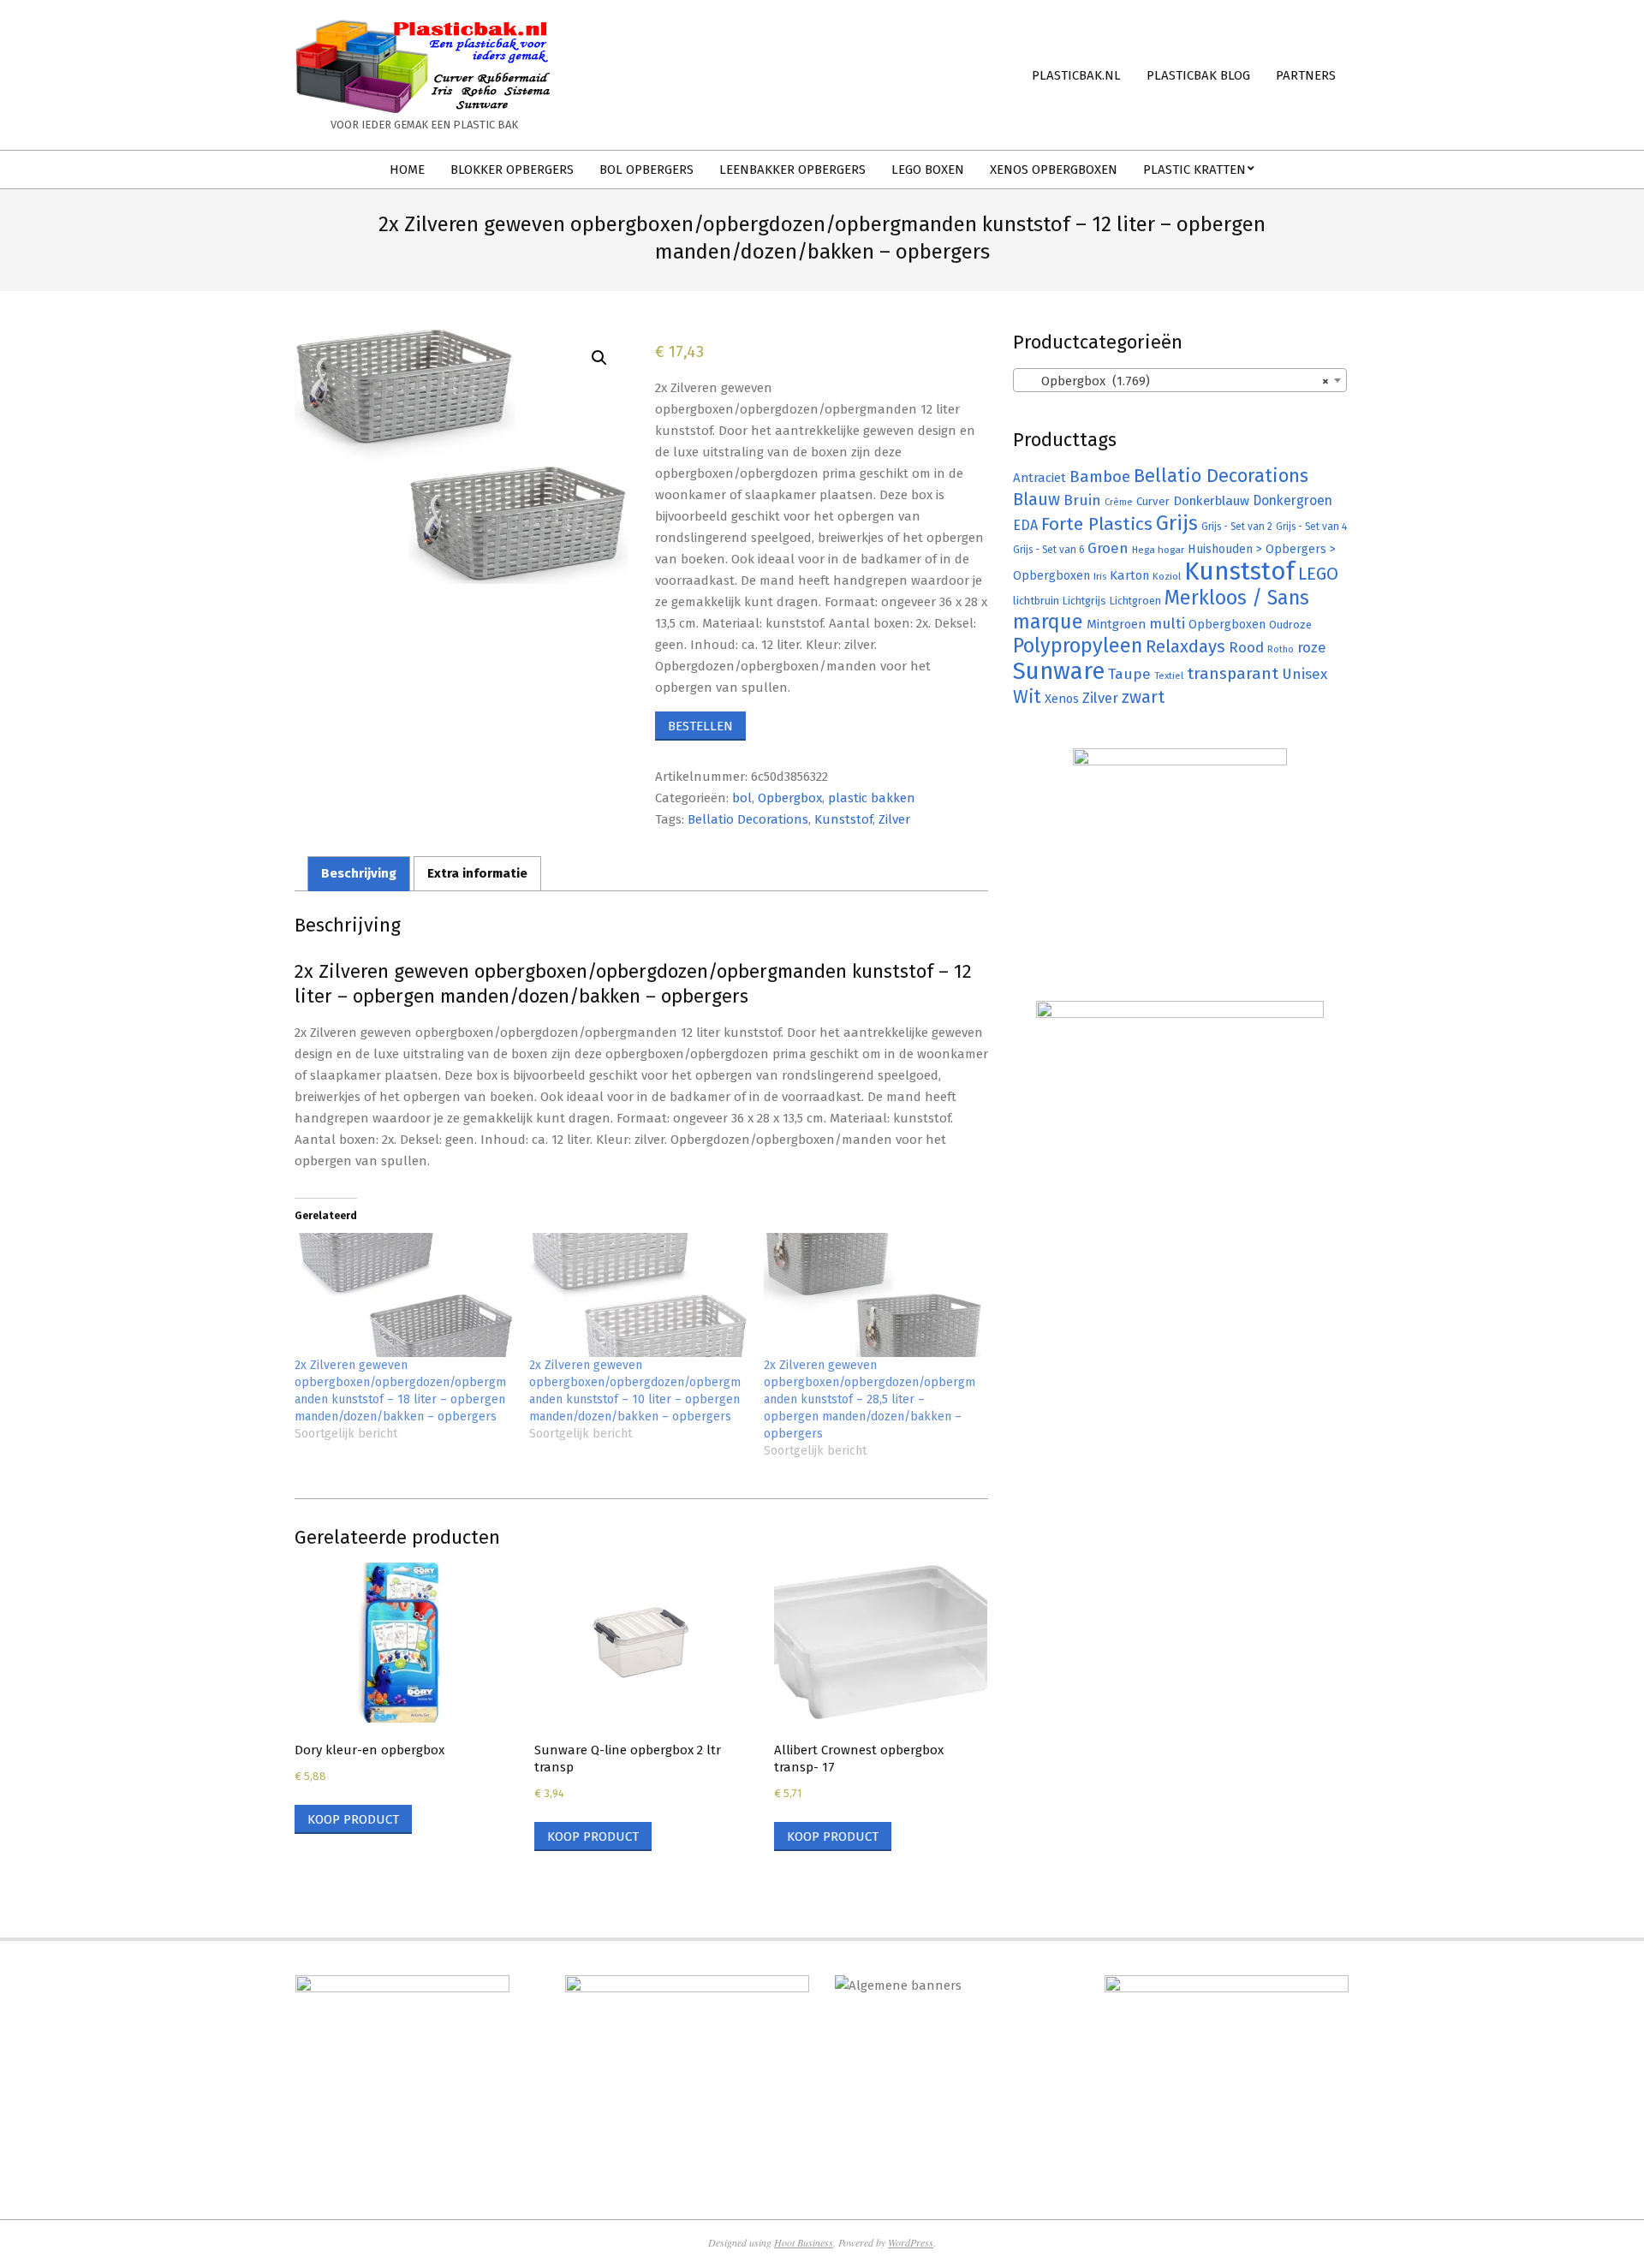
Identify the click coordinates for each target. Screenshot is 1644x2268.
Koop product (353, 1819)
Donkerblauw (1211, 501)
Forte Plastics (1097, 524)
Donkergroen (1293, 500)
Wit (1027, 697)
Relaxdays (1185, 646)
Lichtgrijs (1084, 601)
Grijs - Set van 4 (1311, 527)
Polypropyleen (1078, 646)
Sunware (1059, 671)
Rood (1246, 648)
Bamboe (1100, 476)
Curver (1153, 502)
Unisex (1304, 674)
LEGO (1318, 574)
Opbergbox (790, 798)
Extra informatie (477, 873)
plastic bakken (872, 798)
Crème (1119, 502)
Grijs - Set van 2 (1237, 527)
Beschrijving (359, 873)
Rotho (1281, 649)
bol (742, 798)
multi (1167, 623)
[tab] (359, 874)
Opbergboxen (1227, 625)
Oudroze (1290, 625)
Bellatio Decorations (748, 819)
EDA (1025, 525)
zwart (1143, 697)
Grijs (1177, 523)
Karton (1129, 575)
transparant (1233, 673)
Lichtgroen (1135, 601)
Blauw (1036, 500)
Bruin (1082, 500)
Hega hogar (1158, 550)
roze (1312, 648)
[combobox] (1180, 380)
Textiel (1169, 676)
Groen (1108, 548)
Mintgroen (1116, 624)
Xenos (1062, 699)
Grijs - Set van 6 (1048, 550)
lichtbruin (1036, 601)
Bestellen (700, 726)
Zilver (894, 819)
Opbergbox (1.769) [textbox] (1175, 381)
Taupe (1129, 674)
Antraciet (1039, 478)
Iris (1100, 576)
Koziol (1167, 576)
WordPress (911, 2242)
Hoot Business (804, 2242)
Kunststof (843, 819)
